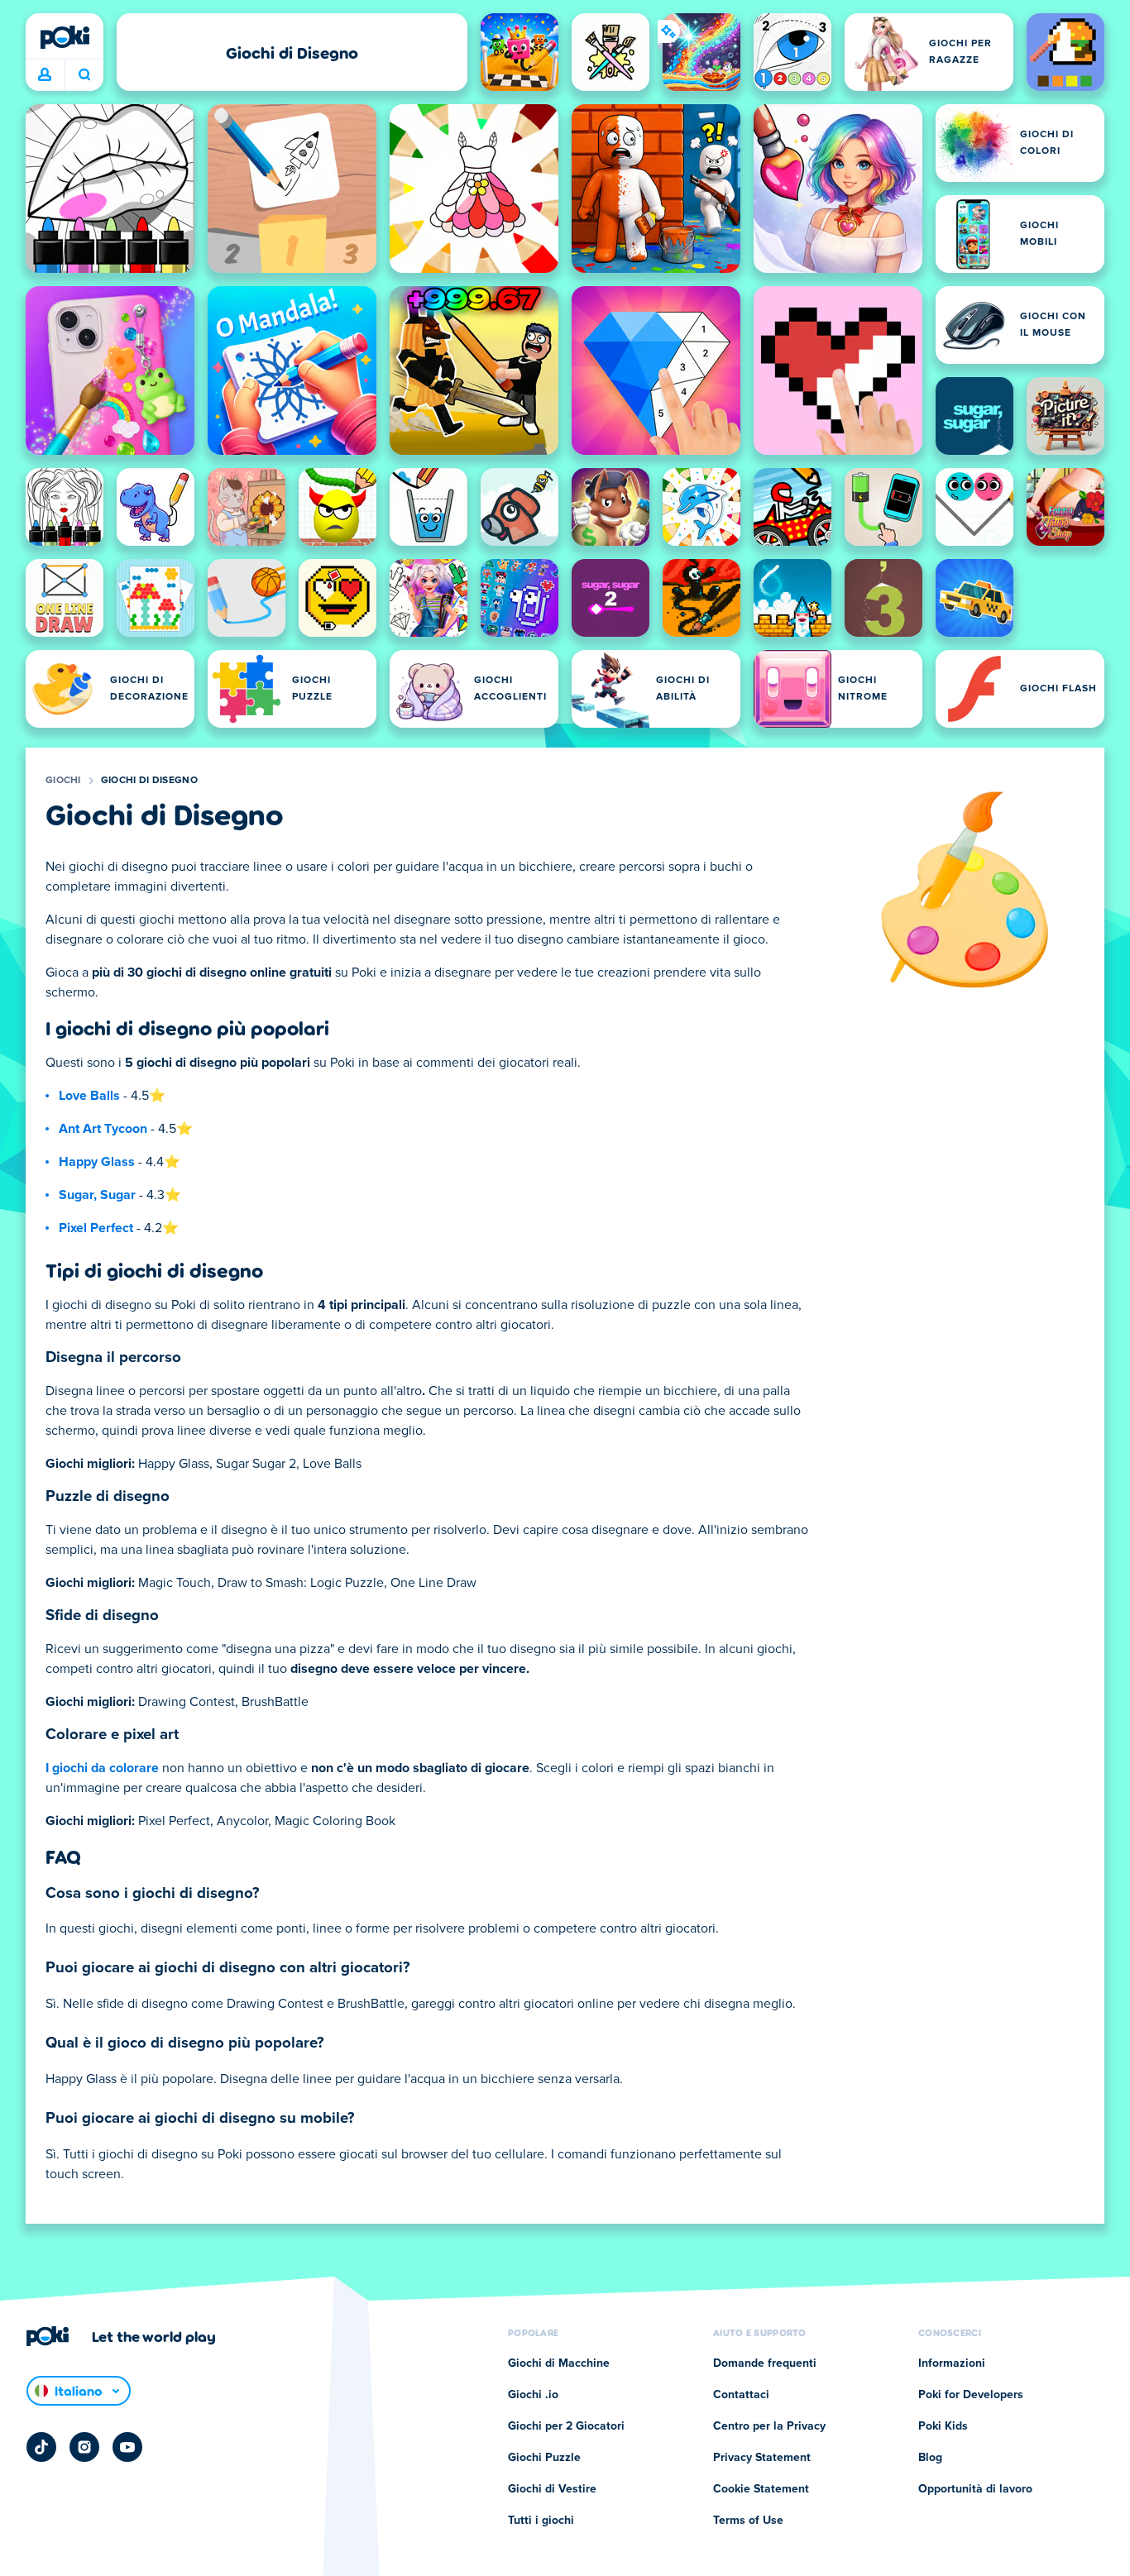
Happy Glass (97, 1162)
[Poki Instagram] (84, 2447)
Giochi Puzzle (544, 2458)
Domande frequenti (765, 2363)
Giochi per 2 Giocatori (566, 2426)
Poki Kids (943, 2426)
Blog (930, 2458)
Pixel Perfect (96, 1228)
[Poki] (65, 37)
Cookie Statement (761, 2489)
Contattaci (741, 2395)
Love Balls (89, 1096)
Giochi (63, 781)
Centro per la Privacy (769, 2426)
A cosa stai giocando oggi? (84, 75)
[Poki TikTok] (41, 2447)
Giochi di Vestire (552, 2489)
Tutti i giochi (541, 2521)
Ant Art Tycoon (103, 1129)
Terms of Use (748, 2521)
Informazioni (952, 2363)
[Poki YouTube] (127, 2447)
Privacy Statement (762, 2458)
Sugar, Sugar (97, 1195)
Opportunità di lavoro (975, 2489)
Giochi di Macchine (559, 2363)
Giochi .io (533, 2395)
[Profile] (45, 75)
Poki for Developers (971, 2395)
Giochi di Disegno (149, 781)
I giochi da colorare (102, 1768)
